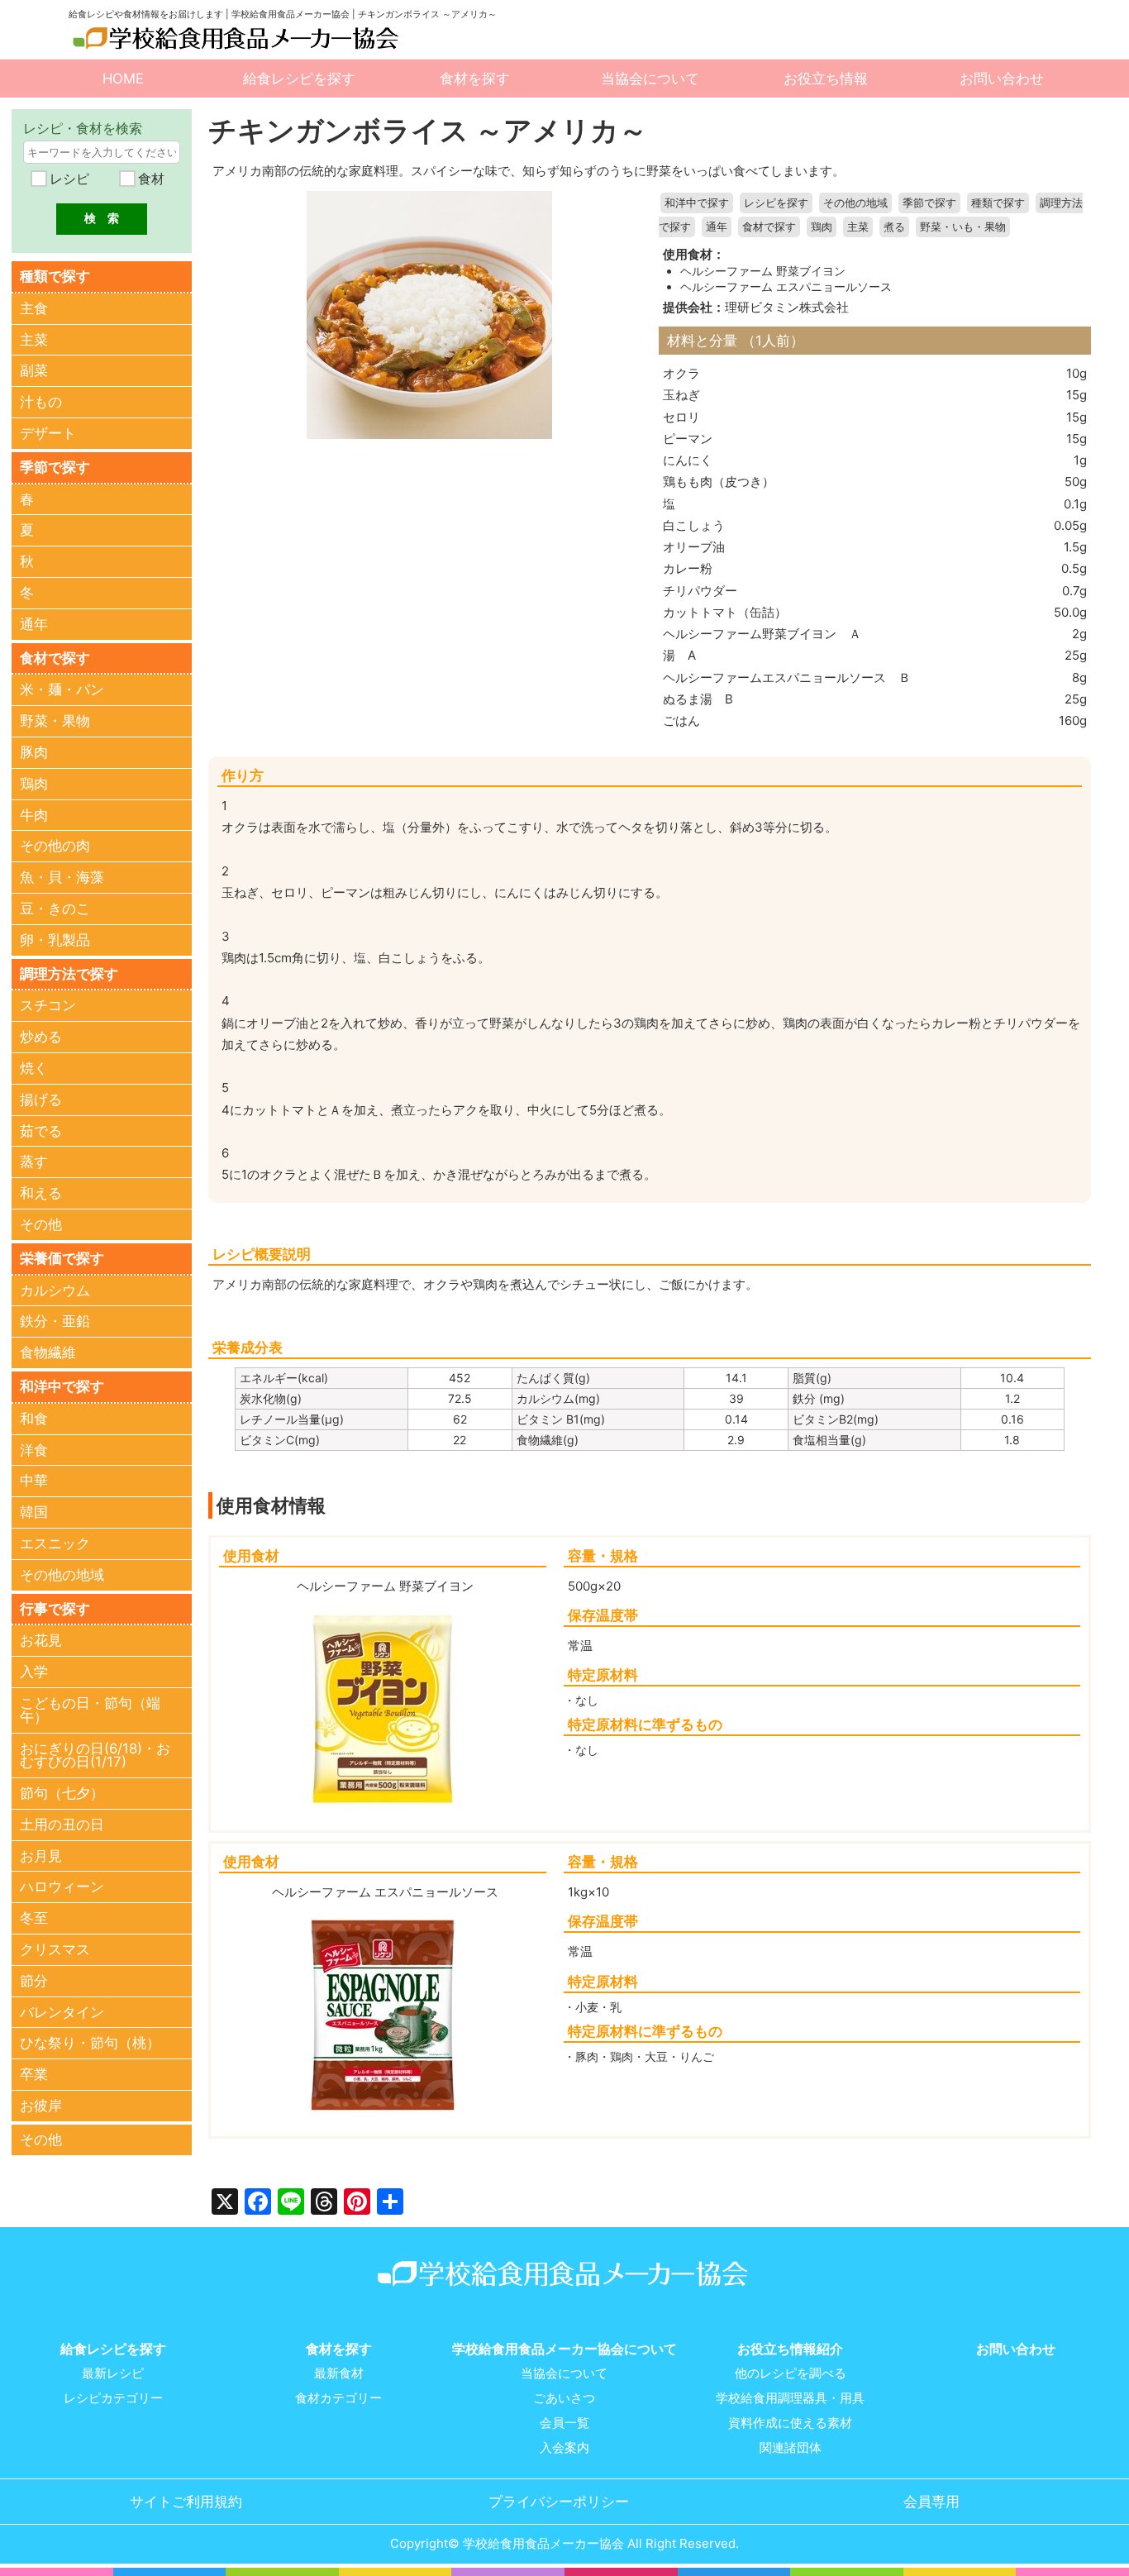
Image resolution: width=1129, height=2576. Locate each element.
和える (41, 1193)
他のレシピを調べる (791, 2373)
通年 (717, 227)
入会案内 (564, 2448)
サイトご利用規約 (186, 2502)
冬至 (34, 1918)
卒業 (34, 2074)
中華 (34, 1481)
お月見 (41, 1856)
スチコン (48, 1005)
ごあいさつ (564, 2398)
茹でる (41, 1131)
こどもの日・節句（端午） (90, 1710)
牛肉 (34, 815)
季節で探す (929, 203)
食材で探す (769, 227)
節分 (34, 1981)
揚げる (41, 1100)
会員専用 (931, 2502)
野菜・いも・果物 (963, 227)
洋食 (34, 1450)
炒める (41, 1037)
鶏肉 (822, 227)
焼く (34, 1068)
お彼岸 (41, 2106)
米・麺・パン (62, 689)
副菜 (34, 370)
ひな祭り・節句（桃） (90, 2043)
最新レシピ (113, 2373)
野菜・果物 (55, 721)
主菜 (858, 227)
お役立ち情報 (826, 79)
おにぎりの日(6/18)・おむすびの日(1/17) (95, 1755)
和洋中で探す (697, 203)
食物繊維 (48, 1352)
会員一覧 (564, 2423)
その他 (41, 1224)
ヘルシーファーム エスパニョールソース (786, 287)
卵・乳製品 (55, 940)
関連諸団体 (791, 2448)
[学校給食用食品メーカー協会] (237, 38)
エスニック (55, 1543)
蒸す (34, 1162)
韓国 (34, 1512)
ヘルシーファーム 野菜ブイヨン (763, 271)
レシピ (67, 179)
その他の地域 (855, 203)
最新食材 (339, 2373)
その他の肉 (55, 846)
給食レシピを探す (299, 79)
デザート (48, 433)
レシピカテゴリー (113, 2398)
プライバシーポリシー (559, 2502)
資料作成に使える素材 (790, 2423)
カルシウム (55, 1290)
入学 (34, 1672)
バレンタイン (62, 2012)
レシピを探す (776, 203)
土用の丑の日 (62, 1825)
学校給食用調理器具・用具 (790, 2398)
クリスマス (55, 1949)
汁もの (41, 402)
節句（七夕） (62, 1793)
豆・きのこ (55, 909)
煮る (894, 227)
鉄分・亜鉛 (55, 1321)
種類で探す (998, 203)
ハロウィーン (62, 1887)
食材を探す (475, 79)
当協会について (650, 79)
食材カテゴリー (338, 2398)
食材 (149, 179)
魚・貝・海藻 (62, 877)
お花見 (41, 1640)
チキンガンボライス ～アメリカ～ (428, 130)
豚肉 (34, 752)
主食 (34, 308)
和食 (34, 1419)
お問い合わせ (1002, 79)
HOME (123, 79)
